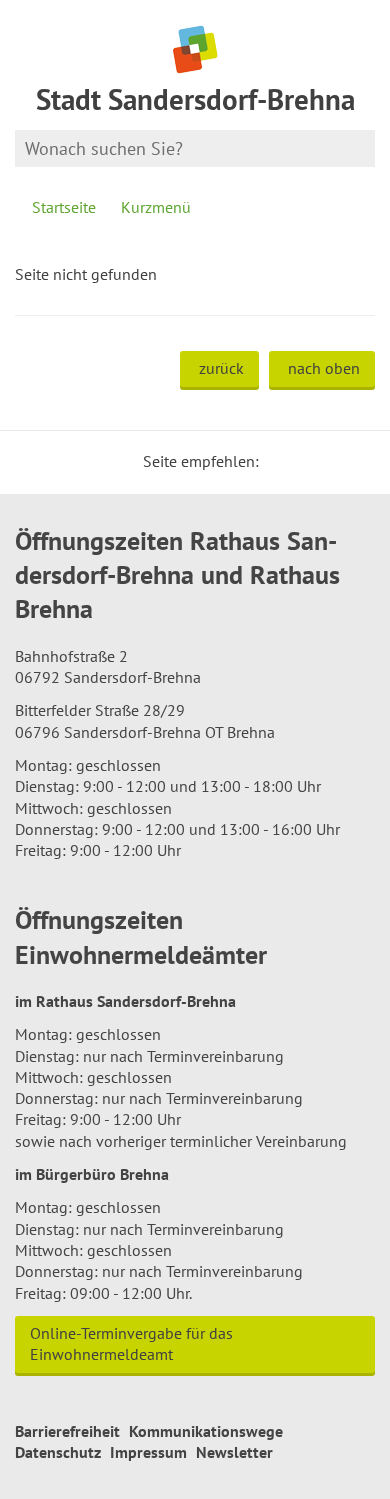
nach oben (324, 368)
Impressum (148, 1452)
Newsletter (234, 1452)
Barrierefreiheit (67, 1431)
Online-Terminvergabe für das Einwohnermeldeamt (131, 1343)
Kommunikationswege (206, 1431)
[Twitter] (281, 461)
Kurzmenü (156, 207)
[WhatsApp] (353, 461)
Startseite (64, 207)
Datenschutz (58, 1452)
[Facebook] (305, 461)
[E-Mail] (329, 461)
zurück (221, 368)
